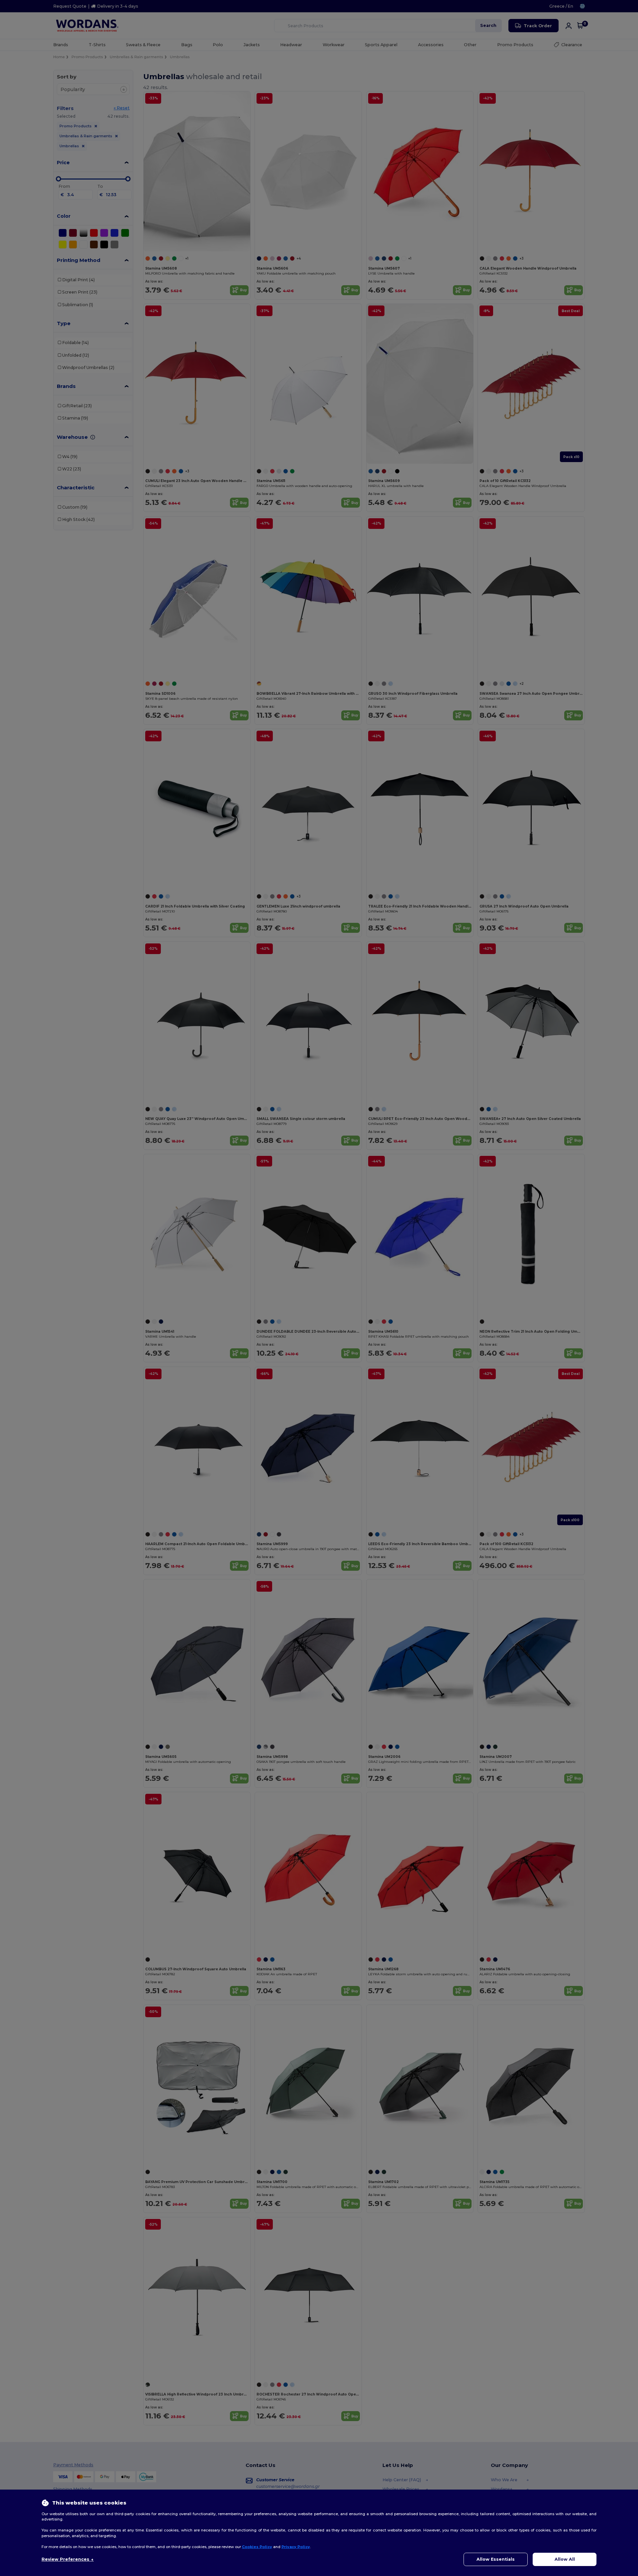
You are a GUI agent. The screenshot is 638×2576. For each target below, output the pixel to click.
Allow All (565, 2559)
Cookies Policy (257, 2547)
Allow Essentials (496, 2559)
